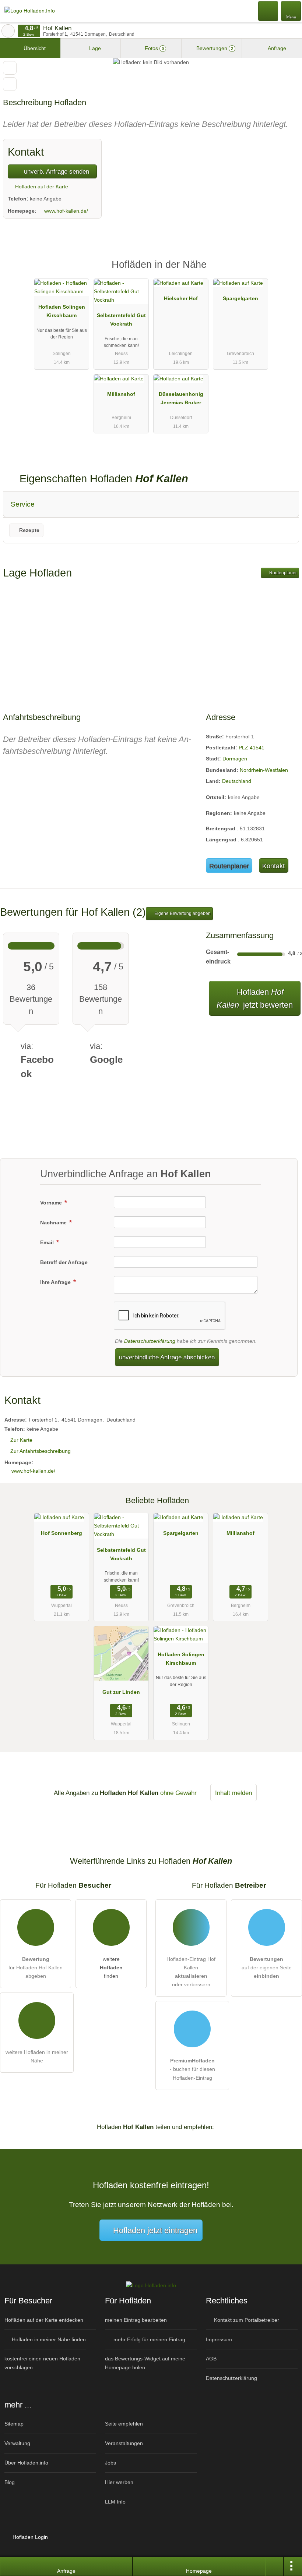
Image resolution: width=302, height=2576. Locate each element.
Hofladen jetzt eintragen (155, 2230)
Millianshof (121, 394)
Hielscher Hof (181, 298)
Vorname (52, 1203)
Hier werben (119, 2482)
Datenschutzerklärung (150, 1341)
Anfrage (276, 48)
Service (23, 504)
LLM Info (115, 2502)
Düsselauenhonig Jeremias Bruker (181, 398)
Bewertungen (214, 48)
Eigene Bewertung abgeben (182, 913)
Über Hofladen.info (26, 2463)
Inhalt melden (233, 1793)
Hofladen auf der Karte (41, 187)
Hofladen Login (29, 2537)
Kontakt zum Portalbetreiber (246, 2320)
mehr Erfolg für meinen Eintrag (149, 2339)
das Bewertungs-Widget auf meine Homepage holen (145, 2363)
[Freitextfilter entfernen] (268, 11)
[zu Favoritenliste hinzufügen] (10, 68)
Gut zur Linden (121, 1692)
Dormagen (235, 759)
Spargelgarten (240, 298)
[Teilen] (274, 2566)
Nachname (54, 1223)
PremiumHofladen (287, 271)
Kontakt (273, 866)
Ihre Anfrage (56, 1282)
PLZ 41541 (252, 748)
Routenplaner (282, 573)
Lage (94, 48)
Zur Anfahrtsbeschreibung (41, 1451)
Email (48, 1242)
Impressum (219, 2339)
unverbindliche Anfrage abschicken (167, 1357)
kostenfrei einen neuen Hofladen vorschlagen (42, 2363)
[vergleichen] (10, 84)
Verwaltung (17, 2443)
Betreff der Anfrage (64, 1262)
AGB (211, 2359)
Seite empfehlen (124, 2424)
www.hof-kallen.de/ (66, 211)
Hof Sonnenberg (62, 1533)
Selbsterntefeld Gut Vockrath (121, 320)
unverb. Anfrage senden (56, 171)
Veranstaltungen (124, 2443)
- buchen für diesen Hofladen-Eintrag (192, 2069)
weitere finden (111, 1968)
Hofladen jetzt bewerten (255, 998)
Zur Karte (21, 1440)
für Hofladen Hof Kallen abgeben (36, 1968)
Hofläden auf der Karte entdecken (44, 2320)
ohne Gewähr (178, 1793)
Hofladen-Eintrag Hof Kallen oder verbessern (191, 1972)
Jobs (110, 2463)
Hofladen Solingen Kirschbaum (62, 311)
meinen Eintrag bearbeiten (136, 2320)
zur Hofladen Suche (8, 31)
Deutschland (237, 781)
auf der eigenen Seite (267, 1968)
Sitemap (14, 2424)
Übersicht (34, 48)
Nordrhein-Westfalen (264, 770)
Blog (10, 2482)
